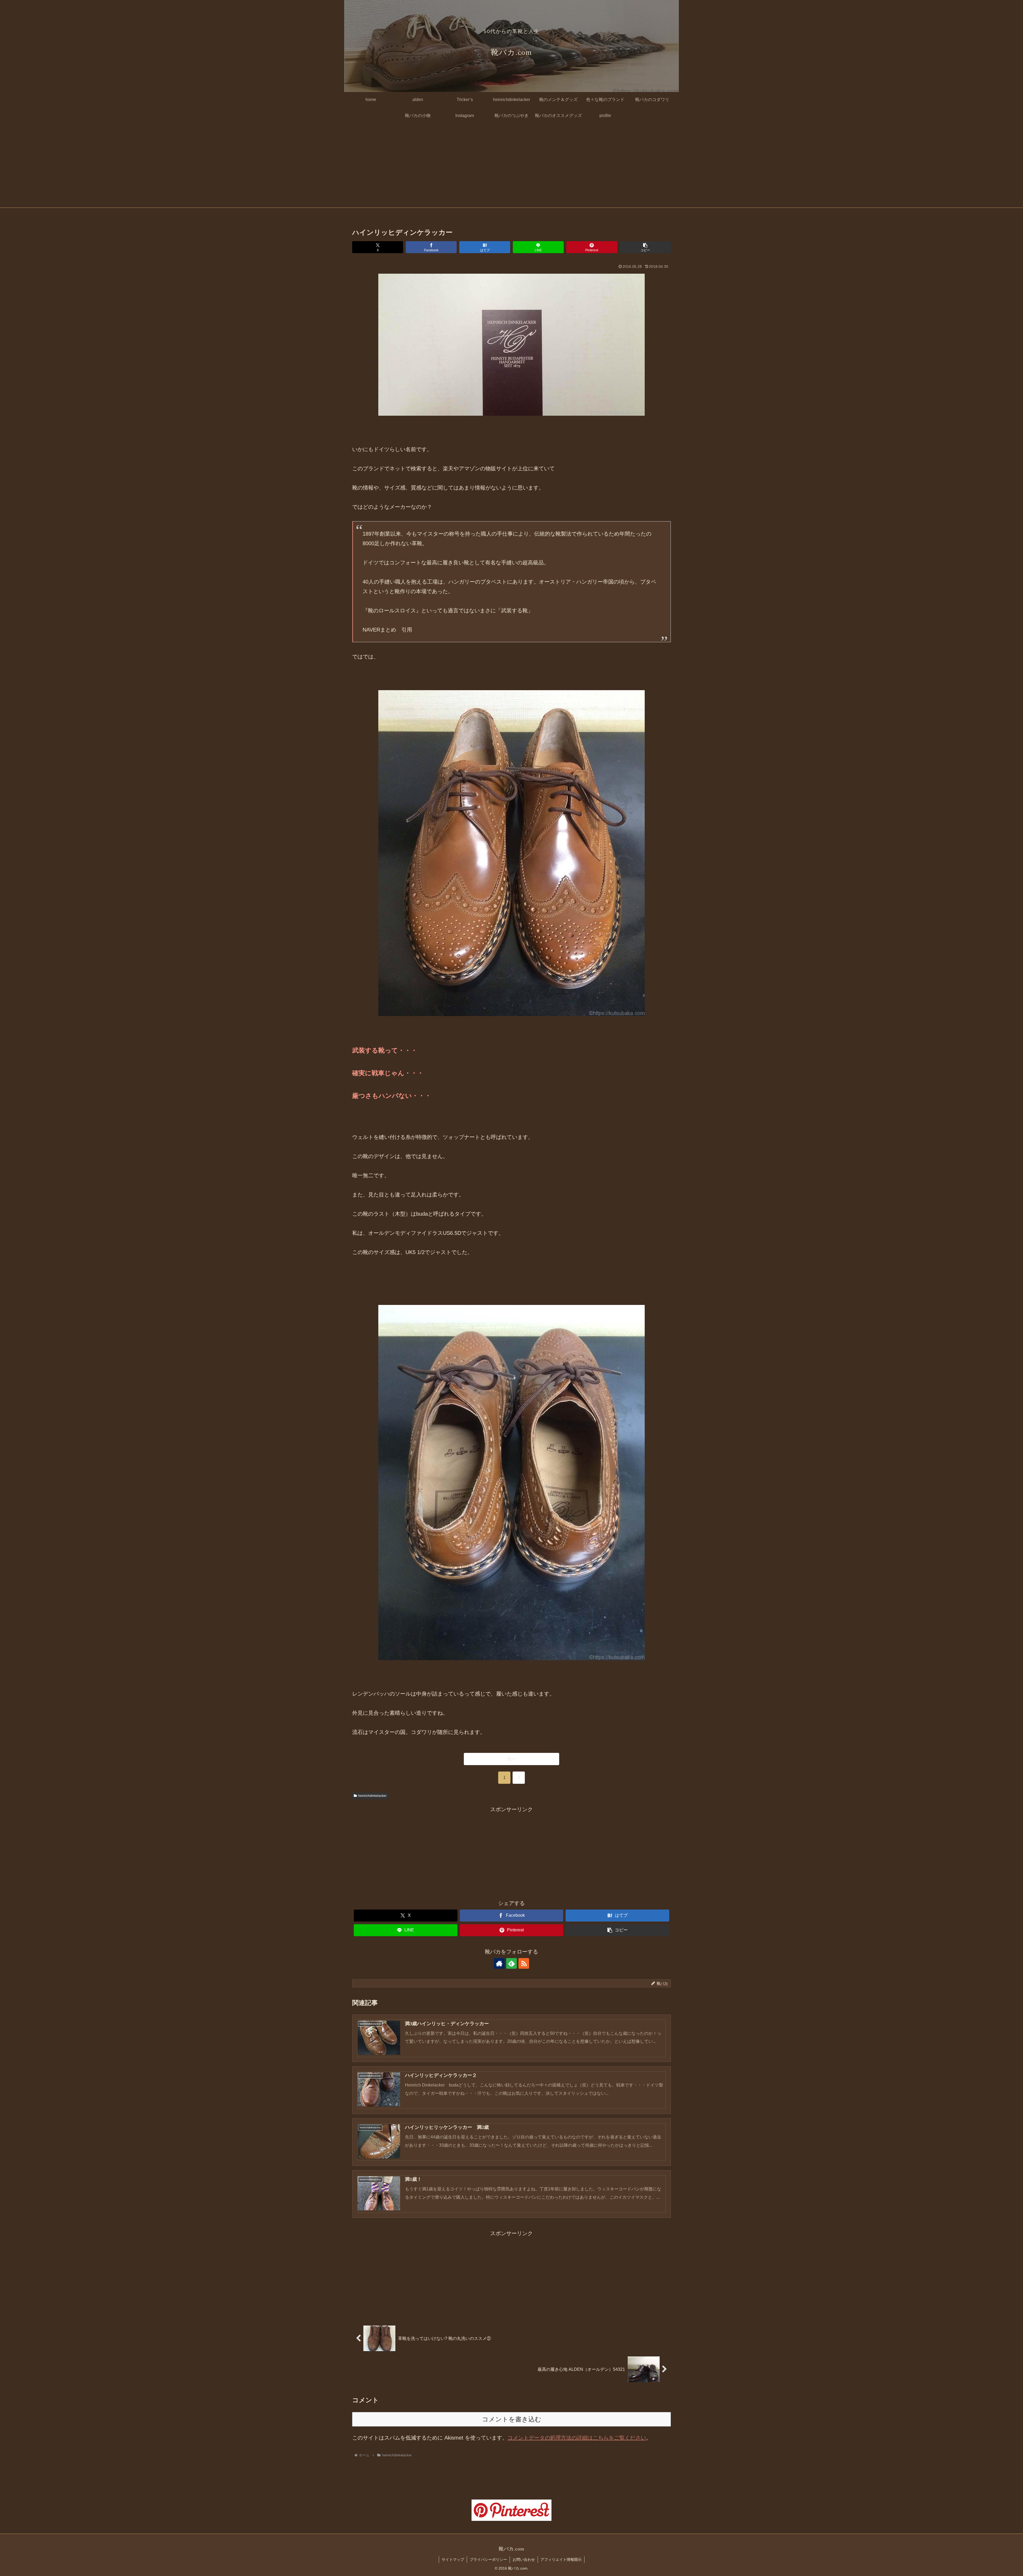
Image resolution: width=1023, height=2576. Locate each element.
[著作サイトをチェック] (499, 1963)
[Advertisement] (511, 168)
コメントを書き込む (512, 2419)
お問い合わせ (524, 2559)
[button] (645, 247)
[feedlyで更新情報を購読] (511, 1963)
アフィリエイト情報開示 (561, 2559)
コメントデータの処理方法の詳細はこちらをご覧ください (577, 2438)
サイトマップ (453, 2559)
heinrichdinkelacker (372, 1796)
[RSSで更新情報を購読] (524, 1963)
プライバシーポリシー (488, 2559)
